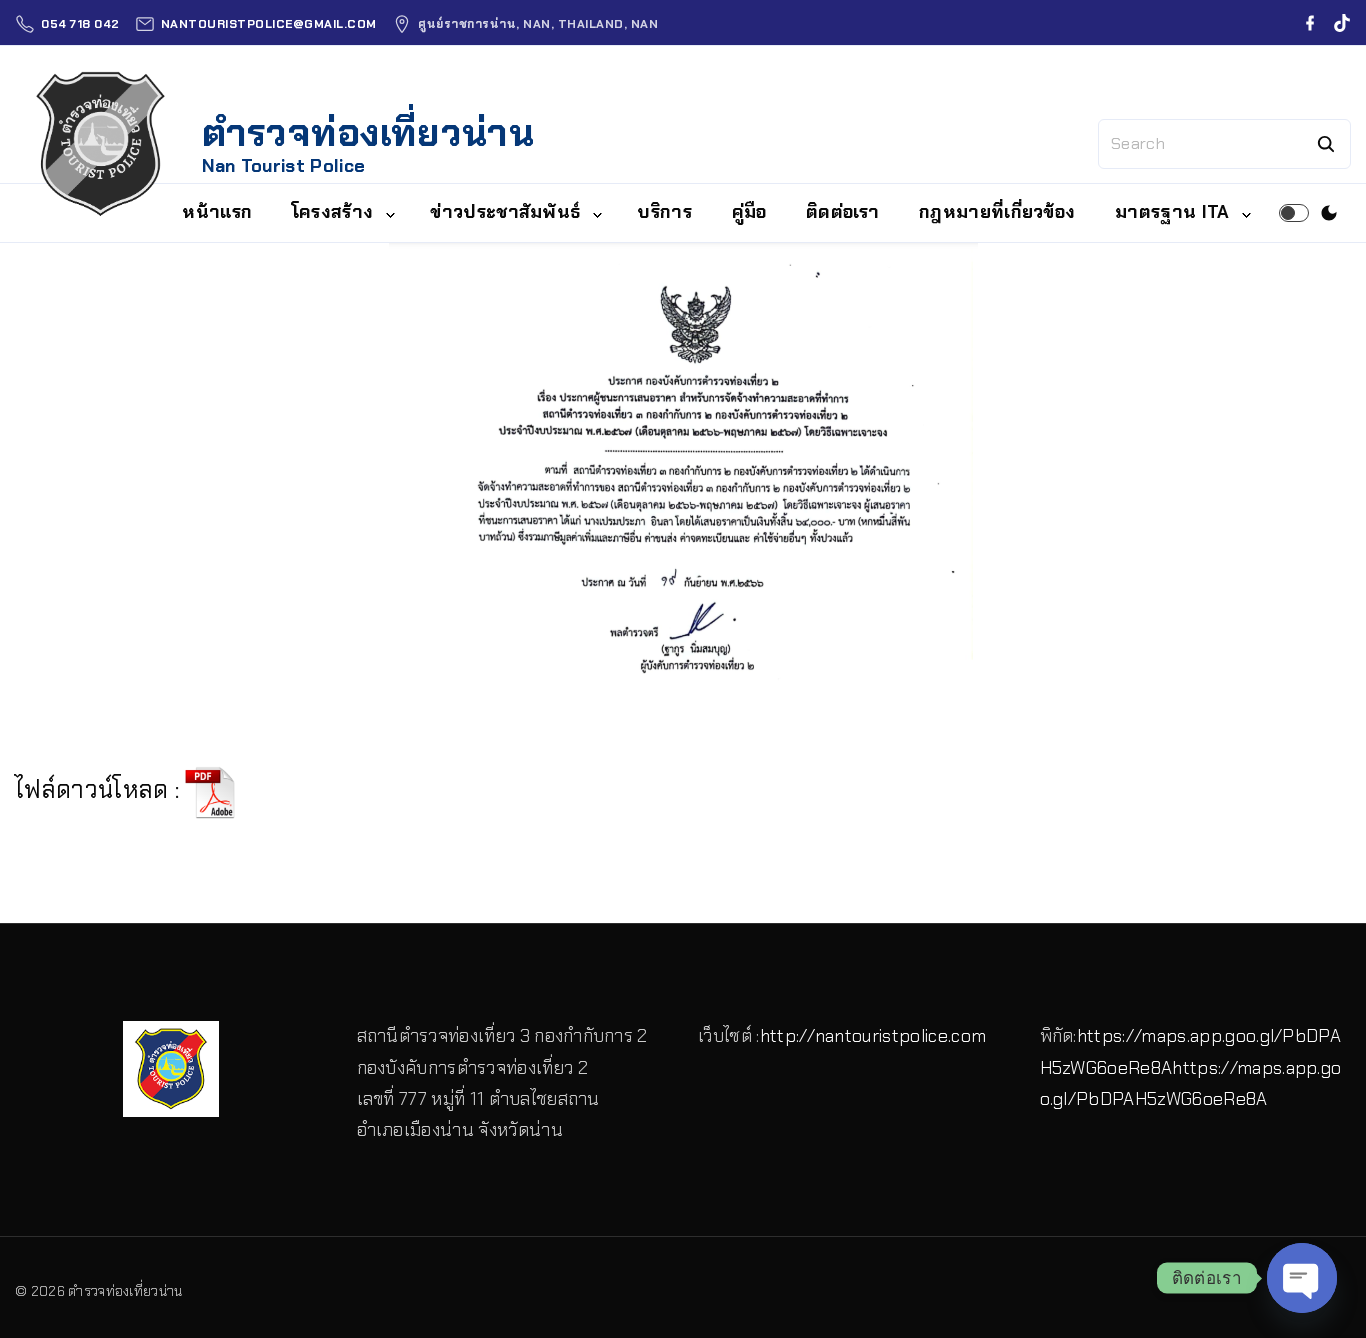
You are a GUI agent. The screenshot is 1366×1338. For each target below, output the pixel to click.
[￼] (210, 790)
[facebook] (1310, 23)
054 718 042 (80, 24)
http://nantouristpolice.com (873, 1036)
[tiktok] (1342, 23)
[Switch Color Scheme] (1329, 213)
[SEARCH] (1326, 144)
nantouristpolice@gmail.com (269, 24)
